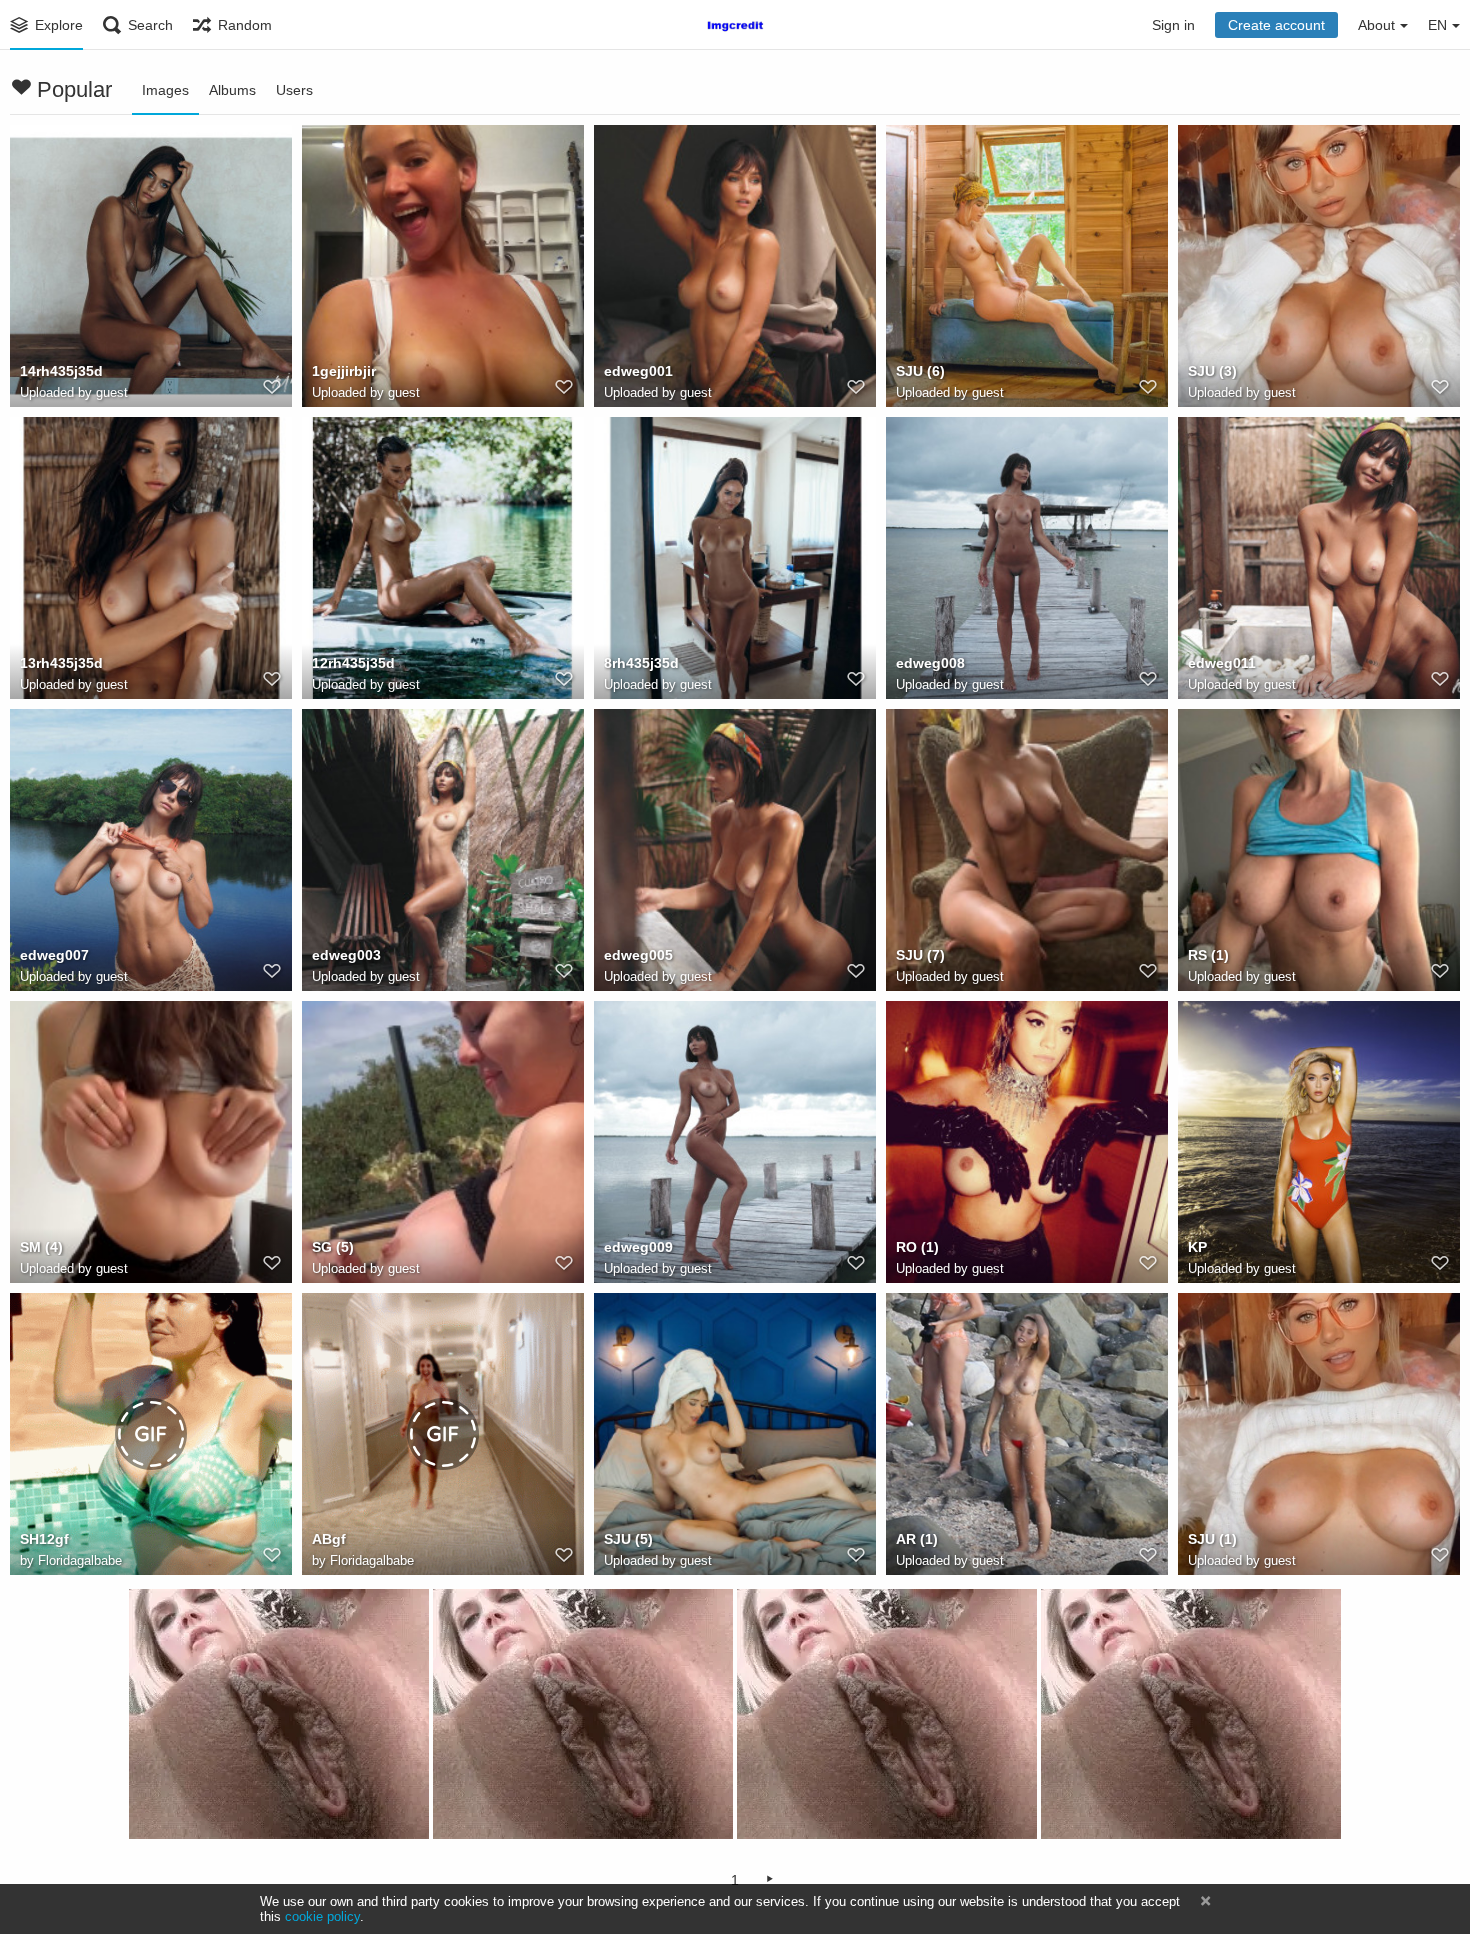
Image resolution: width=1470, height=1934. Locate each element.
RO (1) (917, 1247)
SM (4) (41, 1247)
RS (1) (1208, 955)
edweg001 (638, 371)
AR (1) (917, 1539)
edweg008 (930, 663)
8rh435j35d (641, 663)
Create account (1276, 25)
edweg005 (638, 955)
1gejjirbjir (344, 371)
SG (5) (333, 1247)
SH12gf (44, 1539)
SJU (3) (1212, 371)
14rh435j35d (61, 371)
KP (1197, 1247)
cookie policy (322, 1916)
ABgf (329, 1539)
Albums (232, 90)
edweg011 (1222, 663)
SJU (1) (1212, 1539)
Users (294, 90)
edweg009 (638, 1247)
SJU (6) (920, 371)
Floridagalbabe (80, 1560)
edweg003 (346, 955)
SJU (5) (628, 1539)
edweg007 (54, 955)
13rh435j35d (61, 663)
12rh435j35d (353, 663)
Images (165, 90)
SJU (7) (920, 955)
